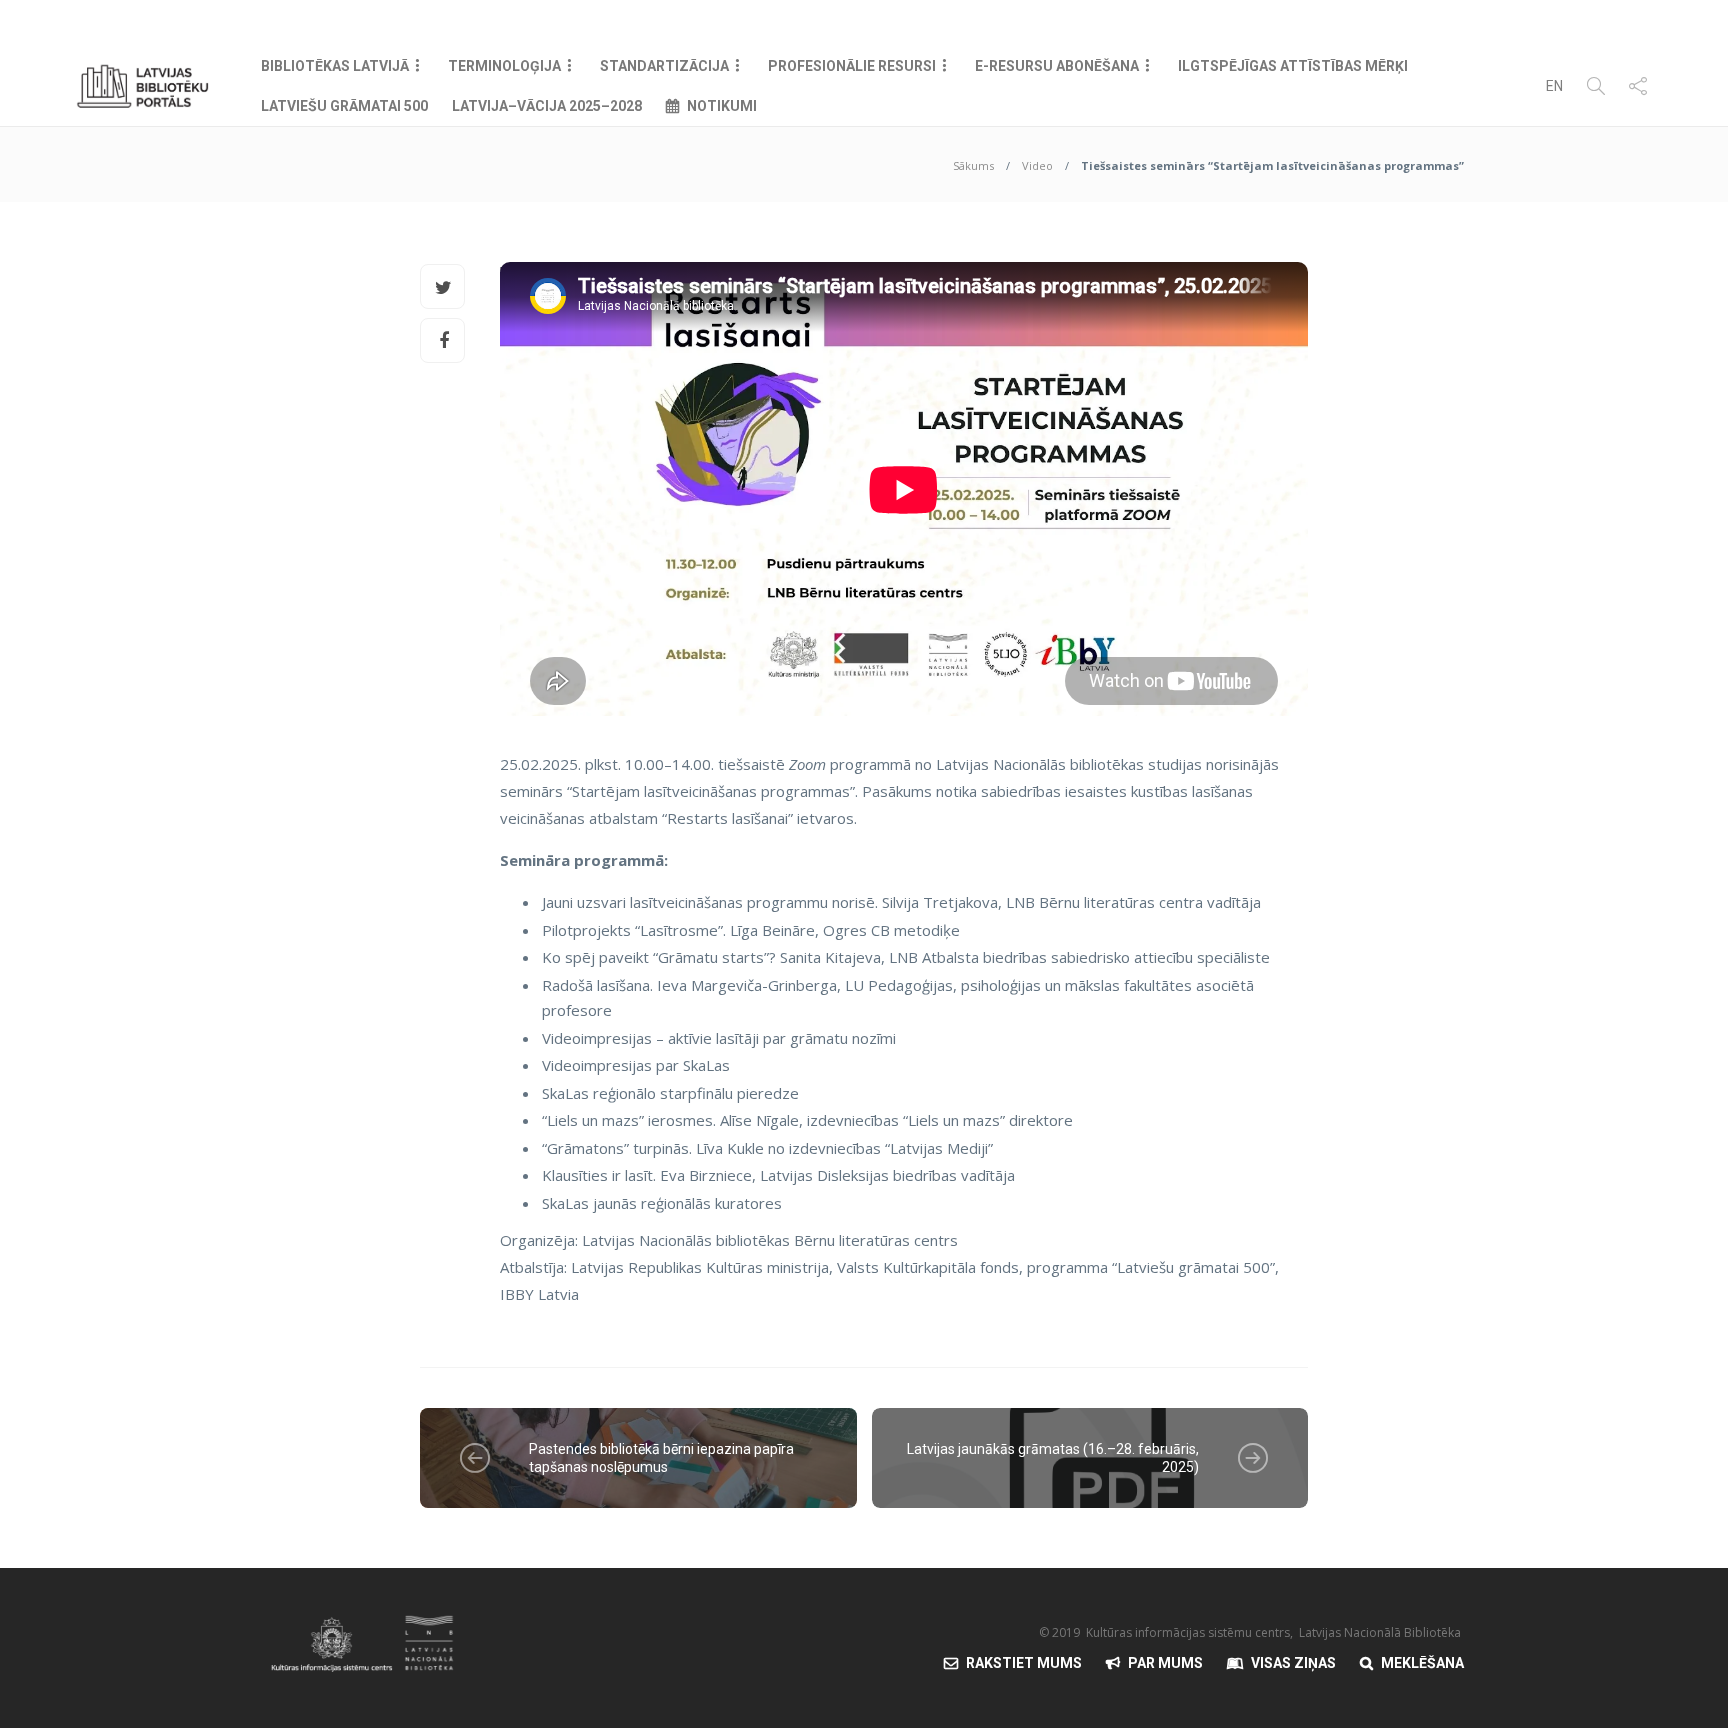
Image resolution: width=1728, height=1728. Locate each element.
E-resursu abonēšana (1057, 66)
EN (1554, 86)
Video (1037, 165)
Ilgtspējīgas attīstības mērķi (1293, 66)
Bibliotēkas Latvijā (335, 66)
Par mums (1165, 1663)
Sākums (973, 165)
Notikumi (722, 106)
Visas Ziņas (1293, 1663)
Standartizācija (664, 66)
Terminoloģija (504, 66)
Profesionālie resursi (852, 66)
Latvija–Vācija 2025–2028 (547, 106)
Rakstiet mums (1024, 1663)
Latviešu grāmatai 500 (344, 106)
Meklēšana (1422, 1663)
